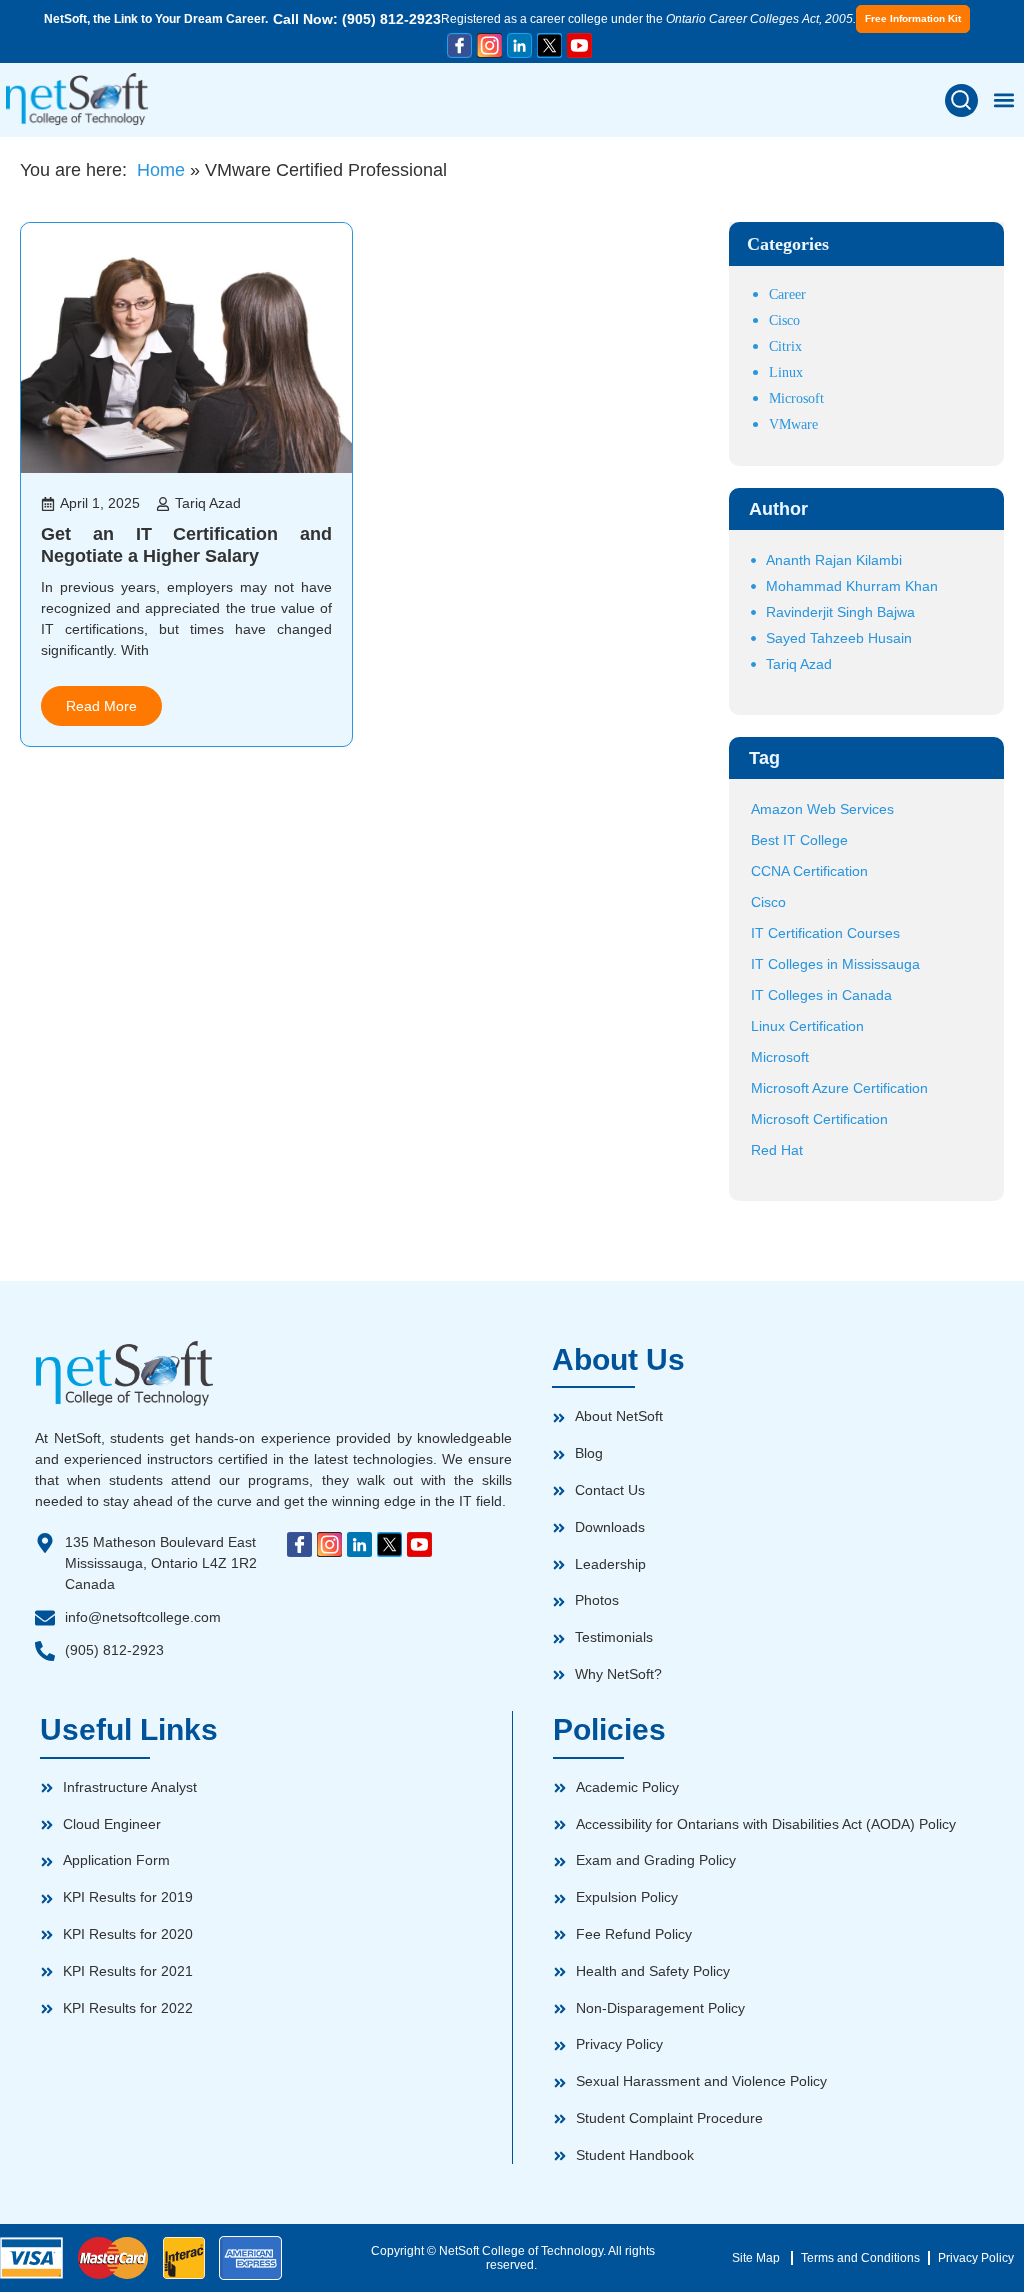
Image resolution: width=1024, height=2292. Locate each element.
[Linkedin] (519, 45)
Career (787, 294)
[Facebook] (459, 45)
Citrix (785, 346)
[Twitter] (549, 45)
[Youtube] (579, 45)
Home (161, 170)
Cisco (784, 320)
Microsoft (796, 398)
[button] (961, 100)
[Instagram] (489, 45)
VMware (793, 424)
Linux (786, 372)
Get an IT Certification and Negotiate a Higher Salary (186, 545)
